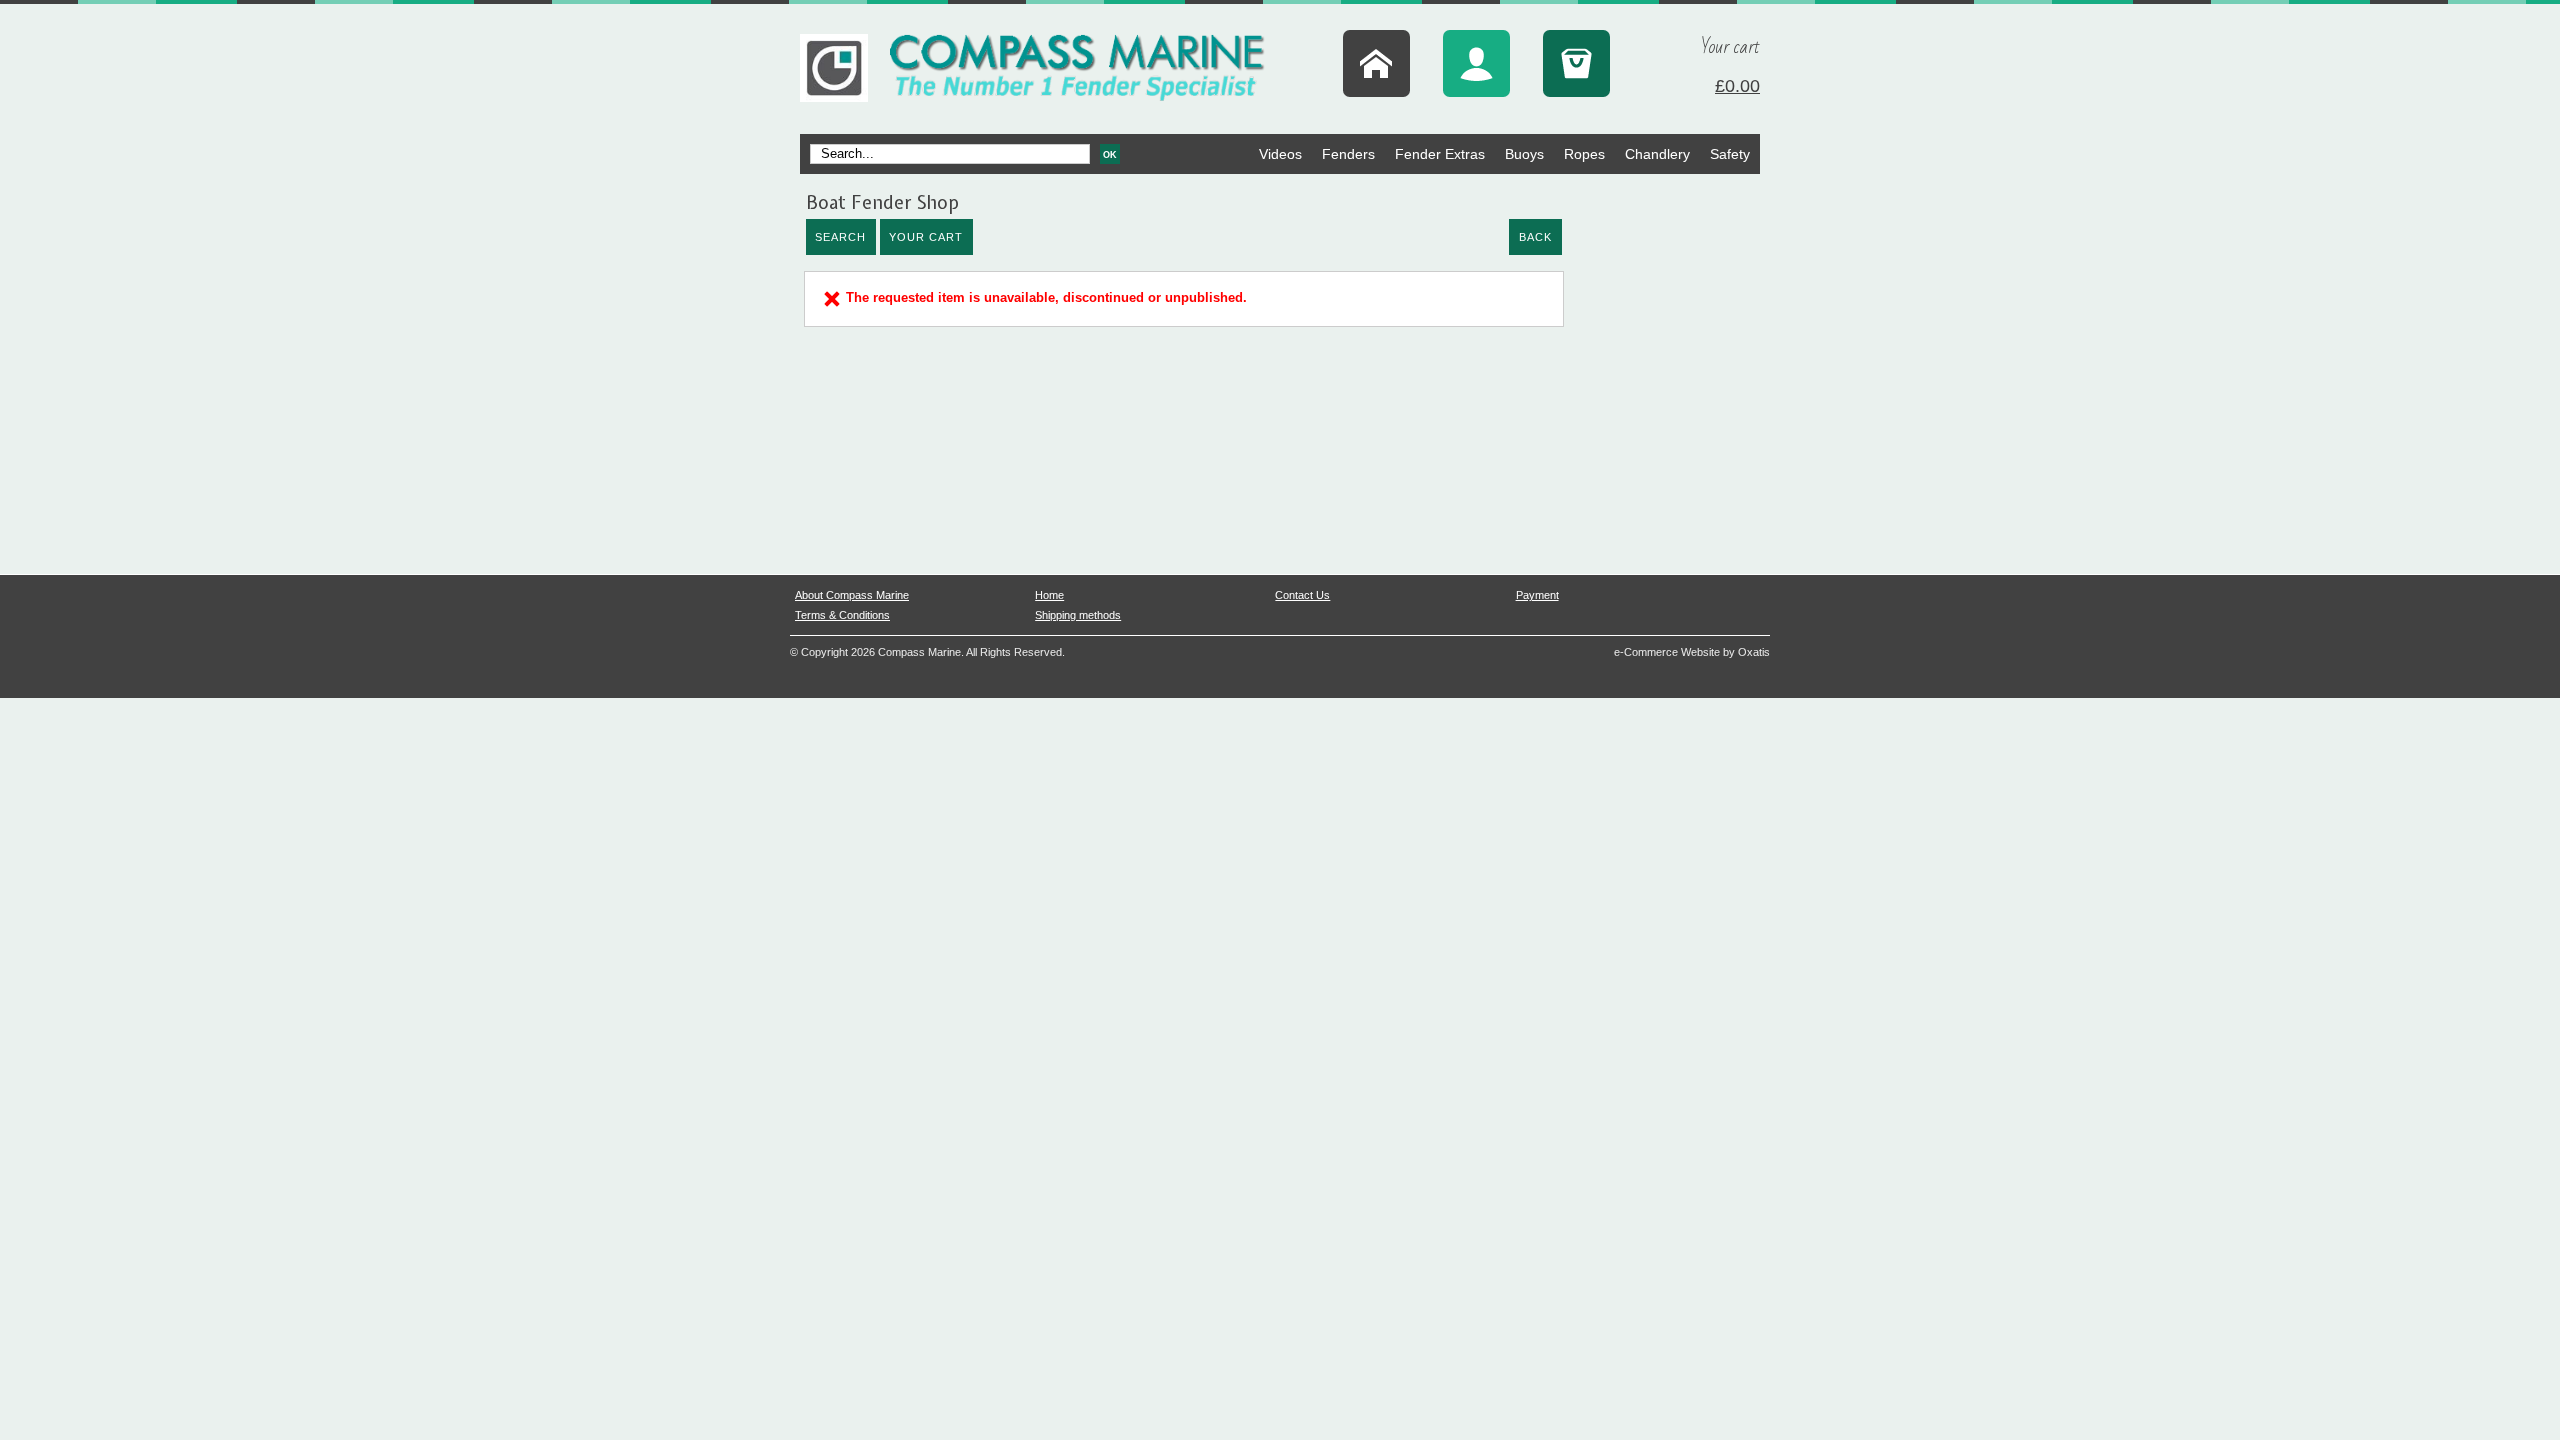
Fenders (1348, 154)
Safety (1730, 154)
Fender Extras (1440, 154)
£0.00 (1737, 86)
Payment (1537, 595)
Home (1049, 595)
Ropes (1584, 154)
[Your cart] (1576, 63)
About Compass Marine (852, 595)
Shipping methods (1078, 615)
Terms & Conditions (842, 615)
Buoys (1524, 154)
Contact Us (1302, 595)
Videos (1280, 154)
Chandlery (1657, 154)
